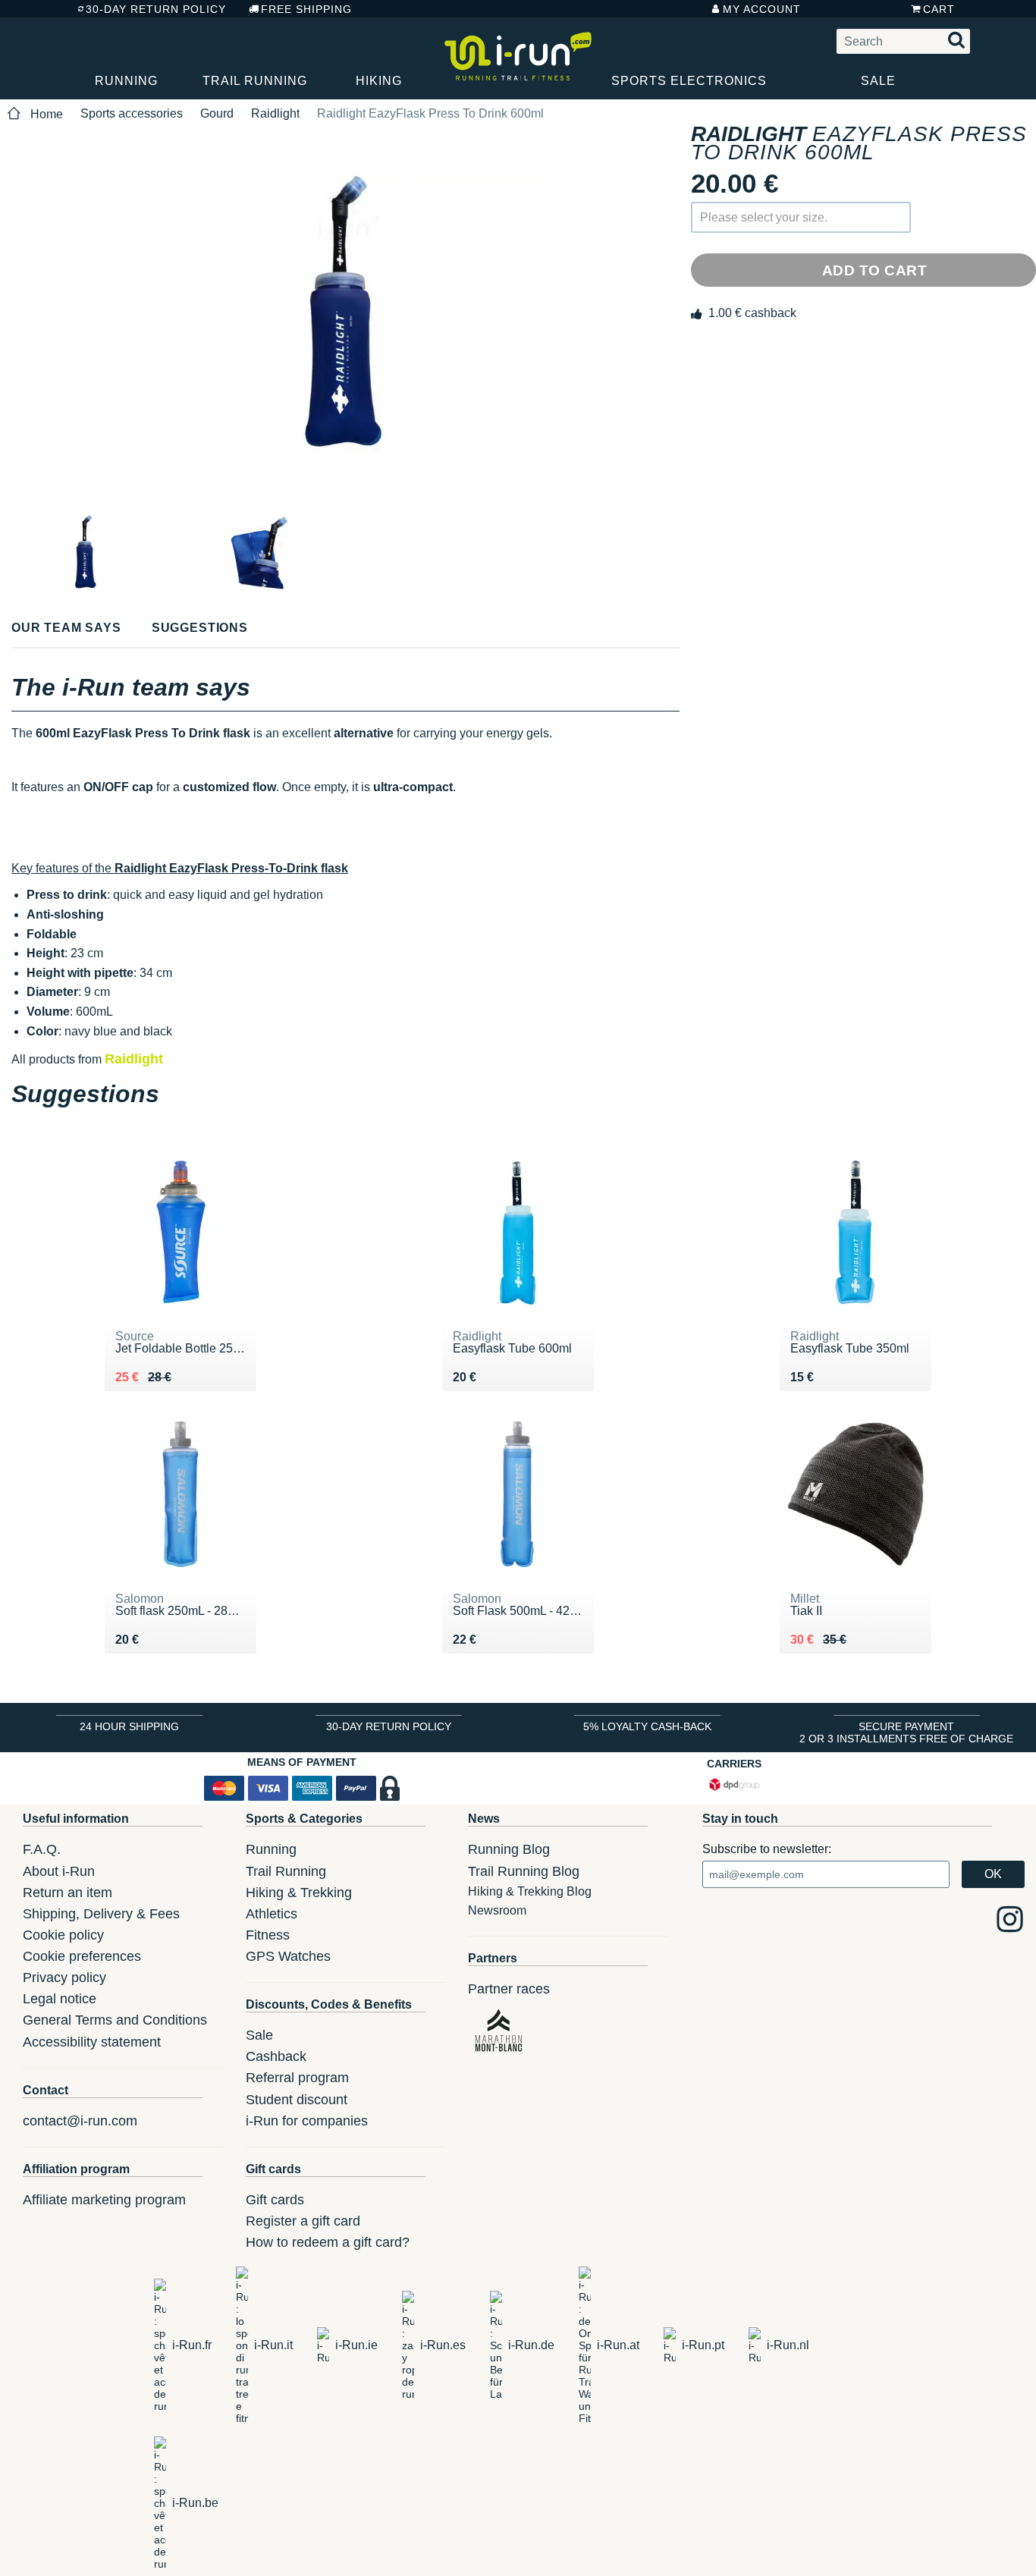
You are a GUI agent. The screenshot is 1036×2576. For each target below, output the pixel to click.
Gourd (217, 113)
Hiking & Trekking (299, 1893)
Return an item (67, 1893)
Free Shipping (306, 9)
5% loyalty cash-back (647, 1726)
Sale (878, 81)
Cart (939, 9)
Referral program (297, 2078)
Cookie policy (63, 1935)
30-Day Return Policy (156, 9)
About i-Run (59, 1871)
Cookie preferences (82, 1956)
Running (126, 81)
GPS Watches (288, 1956)
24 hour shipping (129, 1726)
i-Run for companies (307, 2121)
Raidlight (275, 113)
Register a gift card (303, 2221)
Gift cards (275, 2200)
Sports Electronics (689, 81)
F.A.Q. (42, 1849)
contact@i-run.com (80, 2121)
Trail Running (255, 81)
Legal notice (60, 1999)
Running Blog (509, 1849)
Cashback (276, 2056)
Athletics (272, 1914)
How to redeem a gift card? (328, 2242)
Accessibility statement (92, 2042)
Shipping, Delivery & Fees (101, 1914)
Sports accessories (132, 113)
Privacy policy (64, 1978)
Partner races (509, 1989)
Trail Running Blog (524, 1871)
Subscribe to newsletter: (767, 1849)
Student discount (297, 2100)
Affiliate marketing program (104, 2200)
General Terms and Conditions (115, 2020)
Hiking (379, 81)
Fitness (268, 1935)
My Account (762, 9)
